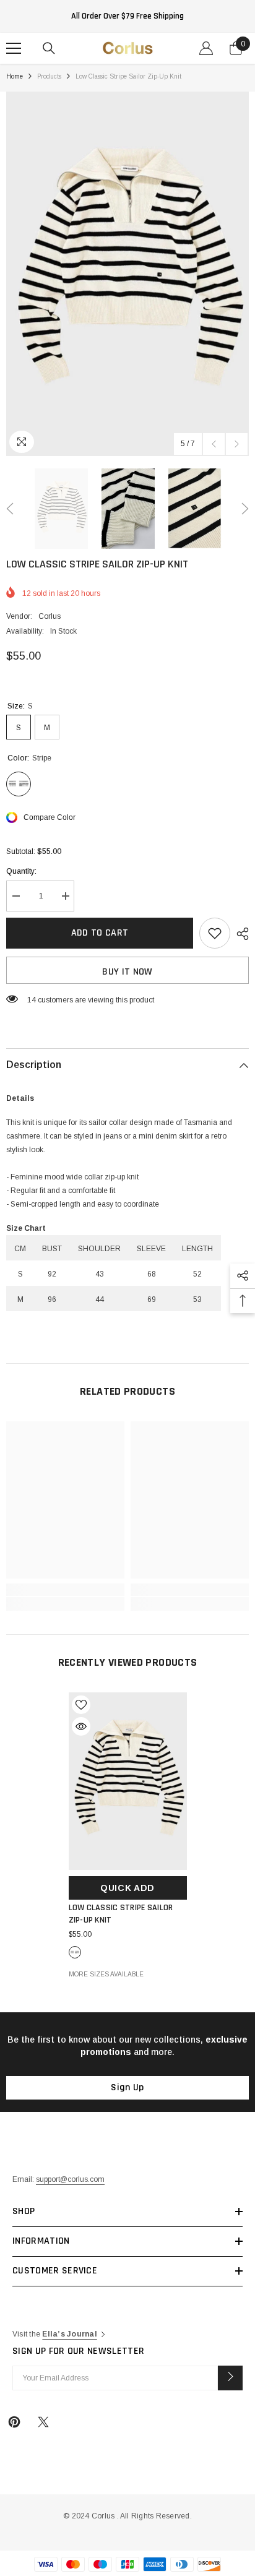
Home (15, 76)
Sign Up (127, 2087)
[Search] (49, 48)
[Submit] (230, 2378)
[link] (65, 1590)
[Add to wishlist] (215, 933)
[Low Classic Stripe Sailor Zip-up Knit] (128, 1781)
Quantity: (21, 871)
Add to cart (100, 933)
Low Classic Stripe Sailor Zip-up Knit (121, 1914)
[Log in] (206, 48)
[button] (214, 444)
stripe (75, 1952)
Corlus (50, 616)
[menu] (14, 48)
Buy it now (127, 972)
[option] (127, 274)
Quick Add (127, 1888)
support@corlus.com (70, 2179)
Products (49, 76)
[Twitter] (43, 2422)
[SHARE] (240, 934)
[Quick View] (81, 1726)
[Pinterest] (14, 2422)
